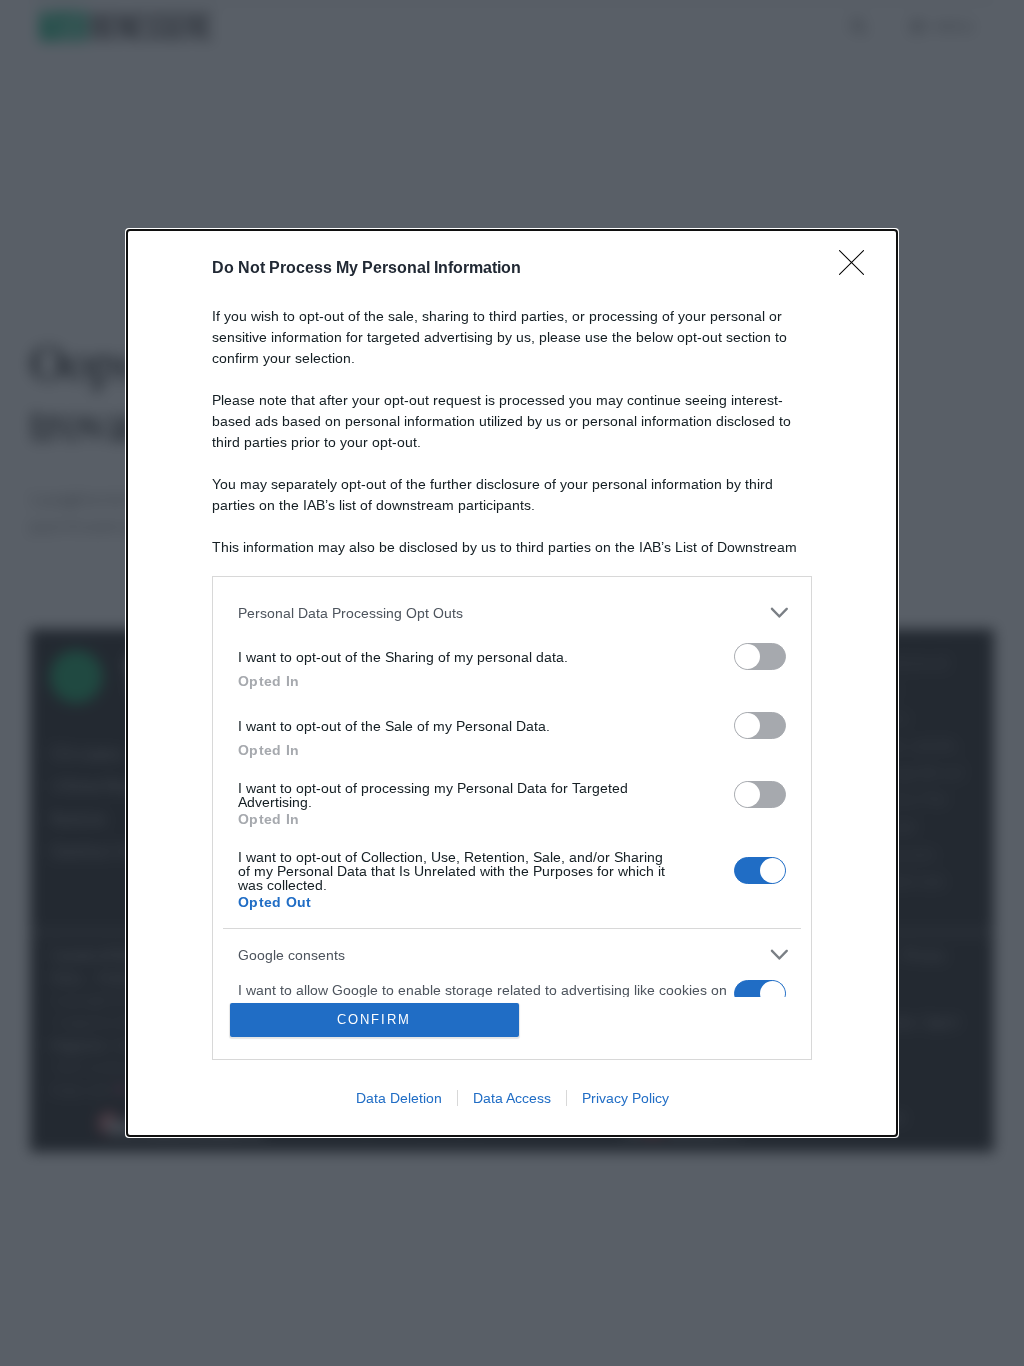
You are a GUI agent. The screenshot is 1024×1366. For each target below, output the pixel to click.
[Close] (858, 269)
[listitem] (512, 612)
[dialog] (512, 683)
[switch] (760, 656)
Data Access (512, 1098)
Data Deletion (399, 1098)
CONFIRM (374, 1019)
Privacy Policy (625, 1098)
